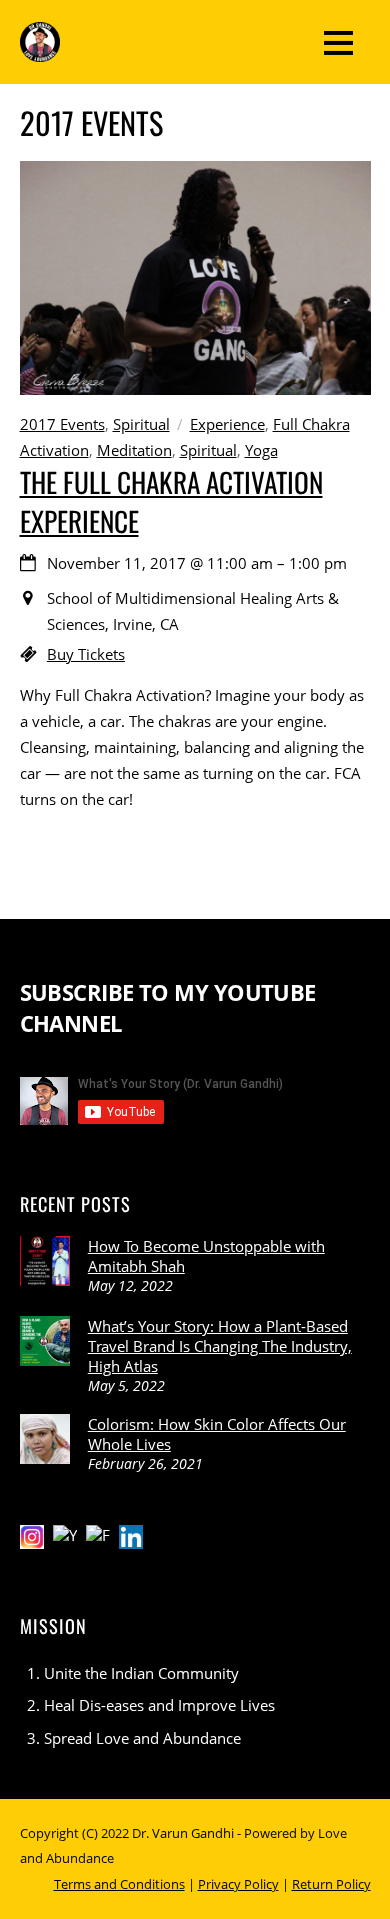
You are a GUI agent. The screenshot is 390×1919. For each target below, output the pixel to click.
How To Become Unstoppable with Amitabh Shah (206, 1256)
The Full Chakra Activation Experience (171, 500)
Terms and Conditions (119, 1884)
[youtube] (65, 1535)
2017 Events (62, 424)
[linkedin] (131, 1535)
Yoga (261, 450)
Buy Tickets (86, 654)
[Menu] (338, 42)
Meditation (134, 450)
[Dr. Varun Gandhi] (40, 48)
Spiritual (141, 424)
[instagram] (32, 1535)
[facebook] (98, 1535)
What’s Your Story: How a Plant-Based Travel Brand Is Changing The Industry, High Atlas (220, 1346)
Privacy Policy (238, 1884)
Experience (227, 424)
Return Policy (331, 1884)
